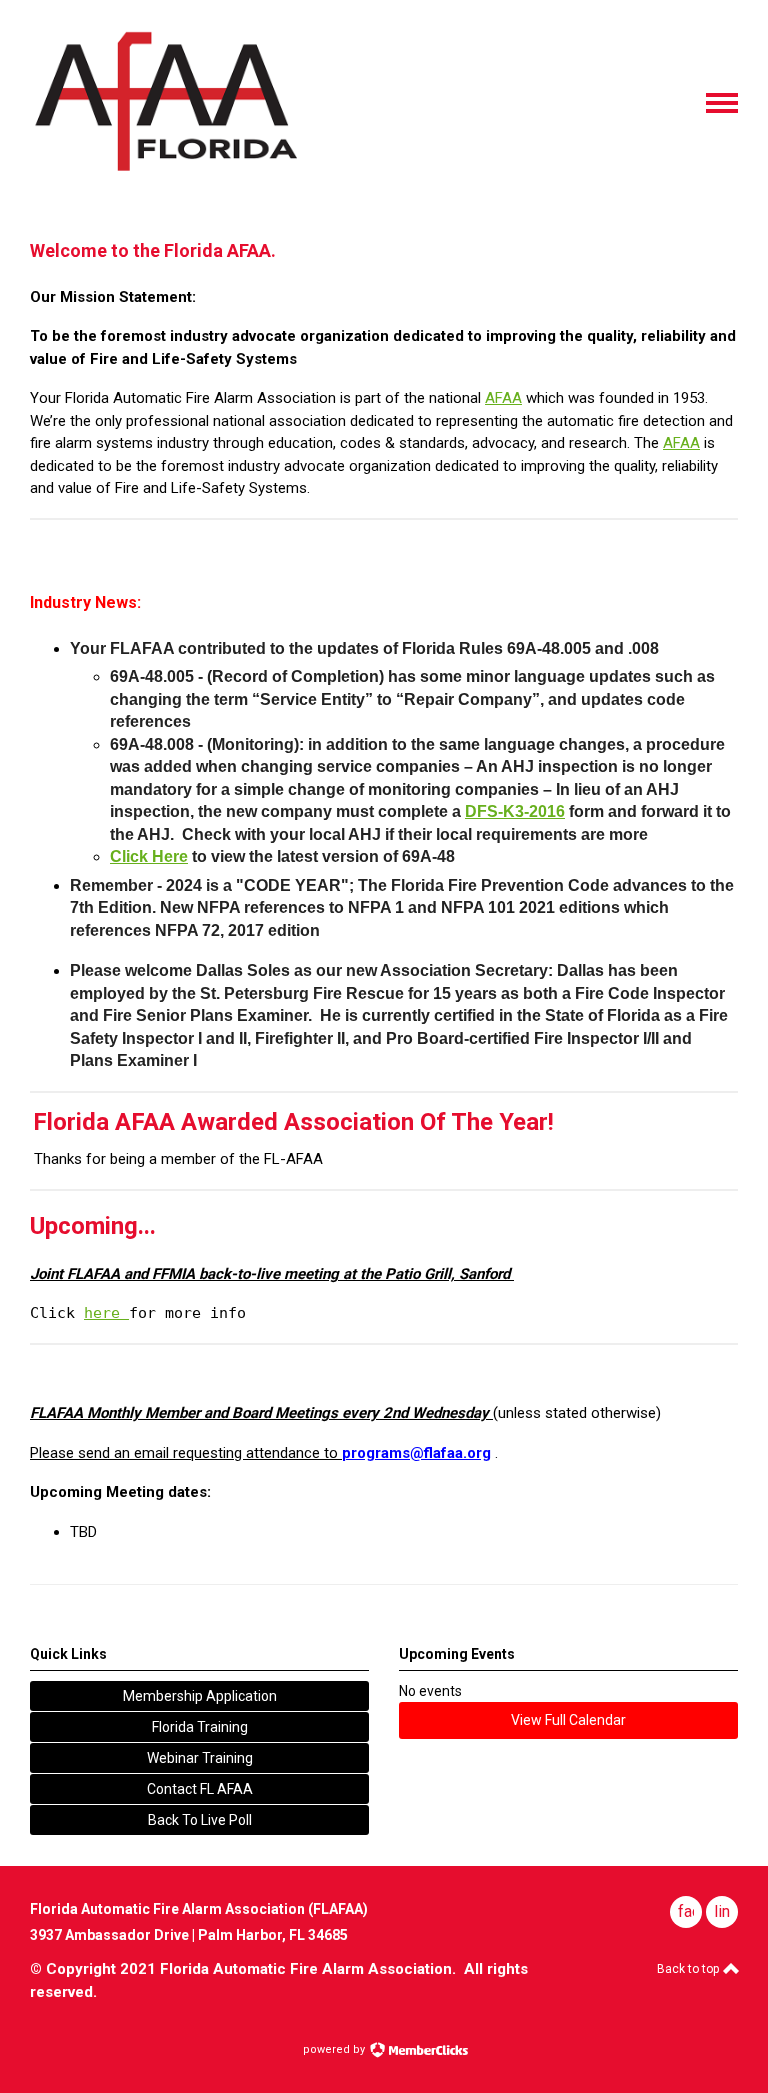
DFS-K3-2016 (515, 811)
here (106, 1313)
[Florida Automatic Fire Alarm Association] (163, 171)
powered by (335, 2049)
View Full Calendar (568, 1720)
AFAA (503, 398)
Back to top (689, 1969)
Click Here (149, 856)
